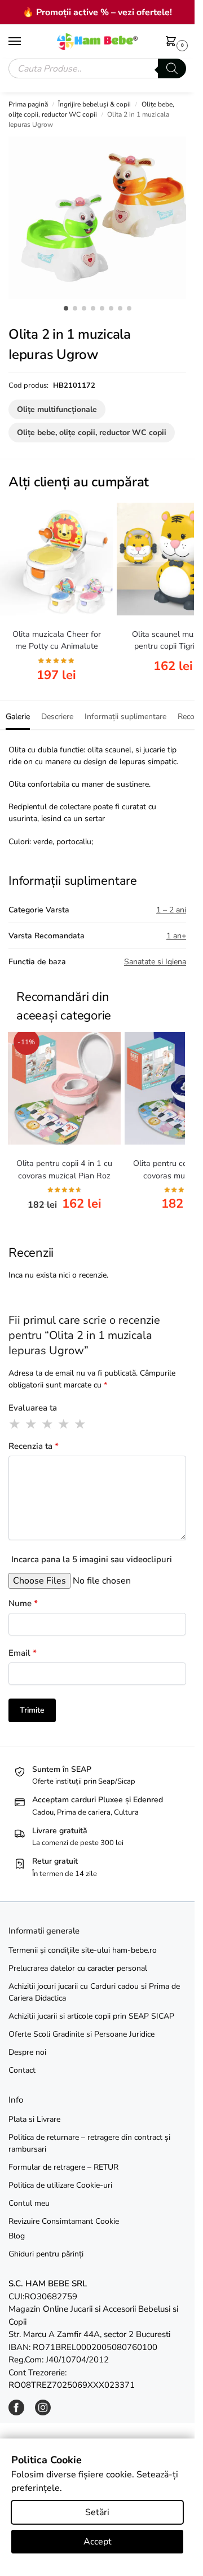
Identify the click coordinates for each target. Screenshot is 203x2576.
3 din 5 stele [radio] (48, 1424)
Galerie (18, 717)
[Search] (172, 68)
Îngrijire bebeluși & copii (94, 104)
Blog (17, 2236)
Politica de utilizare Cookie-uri (60, 2185)
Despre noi (27, 2052)
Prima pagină (28, 104)
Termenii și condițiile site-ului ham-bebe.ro (83, 1950)
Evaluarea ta (33, 1408)
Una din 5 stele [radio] (15, 1424)
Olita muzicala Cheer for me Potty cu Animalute (57, 640)
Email (23, 1653)
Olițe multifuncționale (57, 409)
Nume (23, 1603)
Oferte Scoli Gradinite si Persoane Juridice (81, 2034)
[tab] (18, 715)
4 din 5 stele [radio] (64, 1424)
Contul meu (29, 2203)
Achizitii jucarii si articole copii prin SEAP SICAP (91, 2016)
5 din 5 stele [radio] (81, 1424)
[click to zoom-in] (101, 218)
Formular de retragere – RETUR (63, 2167)
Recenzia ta (34, 1446)
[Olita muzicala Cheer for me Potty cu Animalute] (56, 559)
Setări (97, 2512)
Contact (22, 2070)
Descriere (57, 717)
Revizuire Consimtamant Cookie (64, 2221)
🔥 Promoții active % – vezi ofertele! (97, 12)
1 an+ (176, 936)
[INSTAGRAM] (43, 2413)
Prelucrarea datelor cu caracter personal (78, 1968)
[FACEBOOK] (16, 2413)
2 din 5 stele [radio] (32, 1424)
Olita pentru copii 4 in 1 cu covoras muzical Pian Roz (64, 1169)
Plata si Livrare (34, 2119)
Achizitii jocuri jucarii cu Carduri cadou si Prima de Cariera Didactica (94, 1992)
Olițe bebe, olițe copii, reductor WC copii (92, 433)
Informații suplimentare (125, 717)
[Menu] (25, 42)
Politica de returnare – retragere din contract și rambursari (89, 2143)
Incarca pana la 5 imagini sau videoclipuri (92, 1559)
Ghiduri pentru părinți (46, 2254)
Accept (98, 2542)
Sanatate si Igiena (155, 962)
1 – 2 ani (171, 910)
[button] (173, 42)
